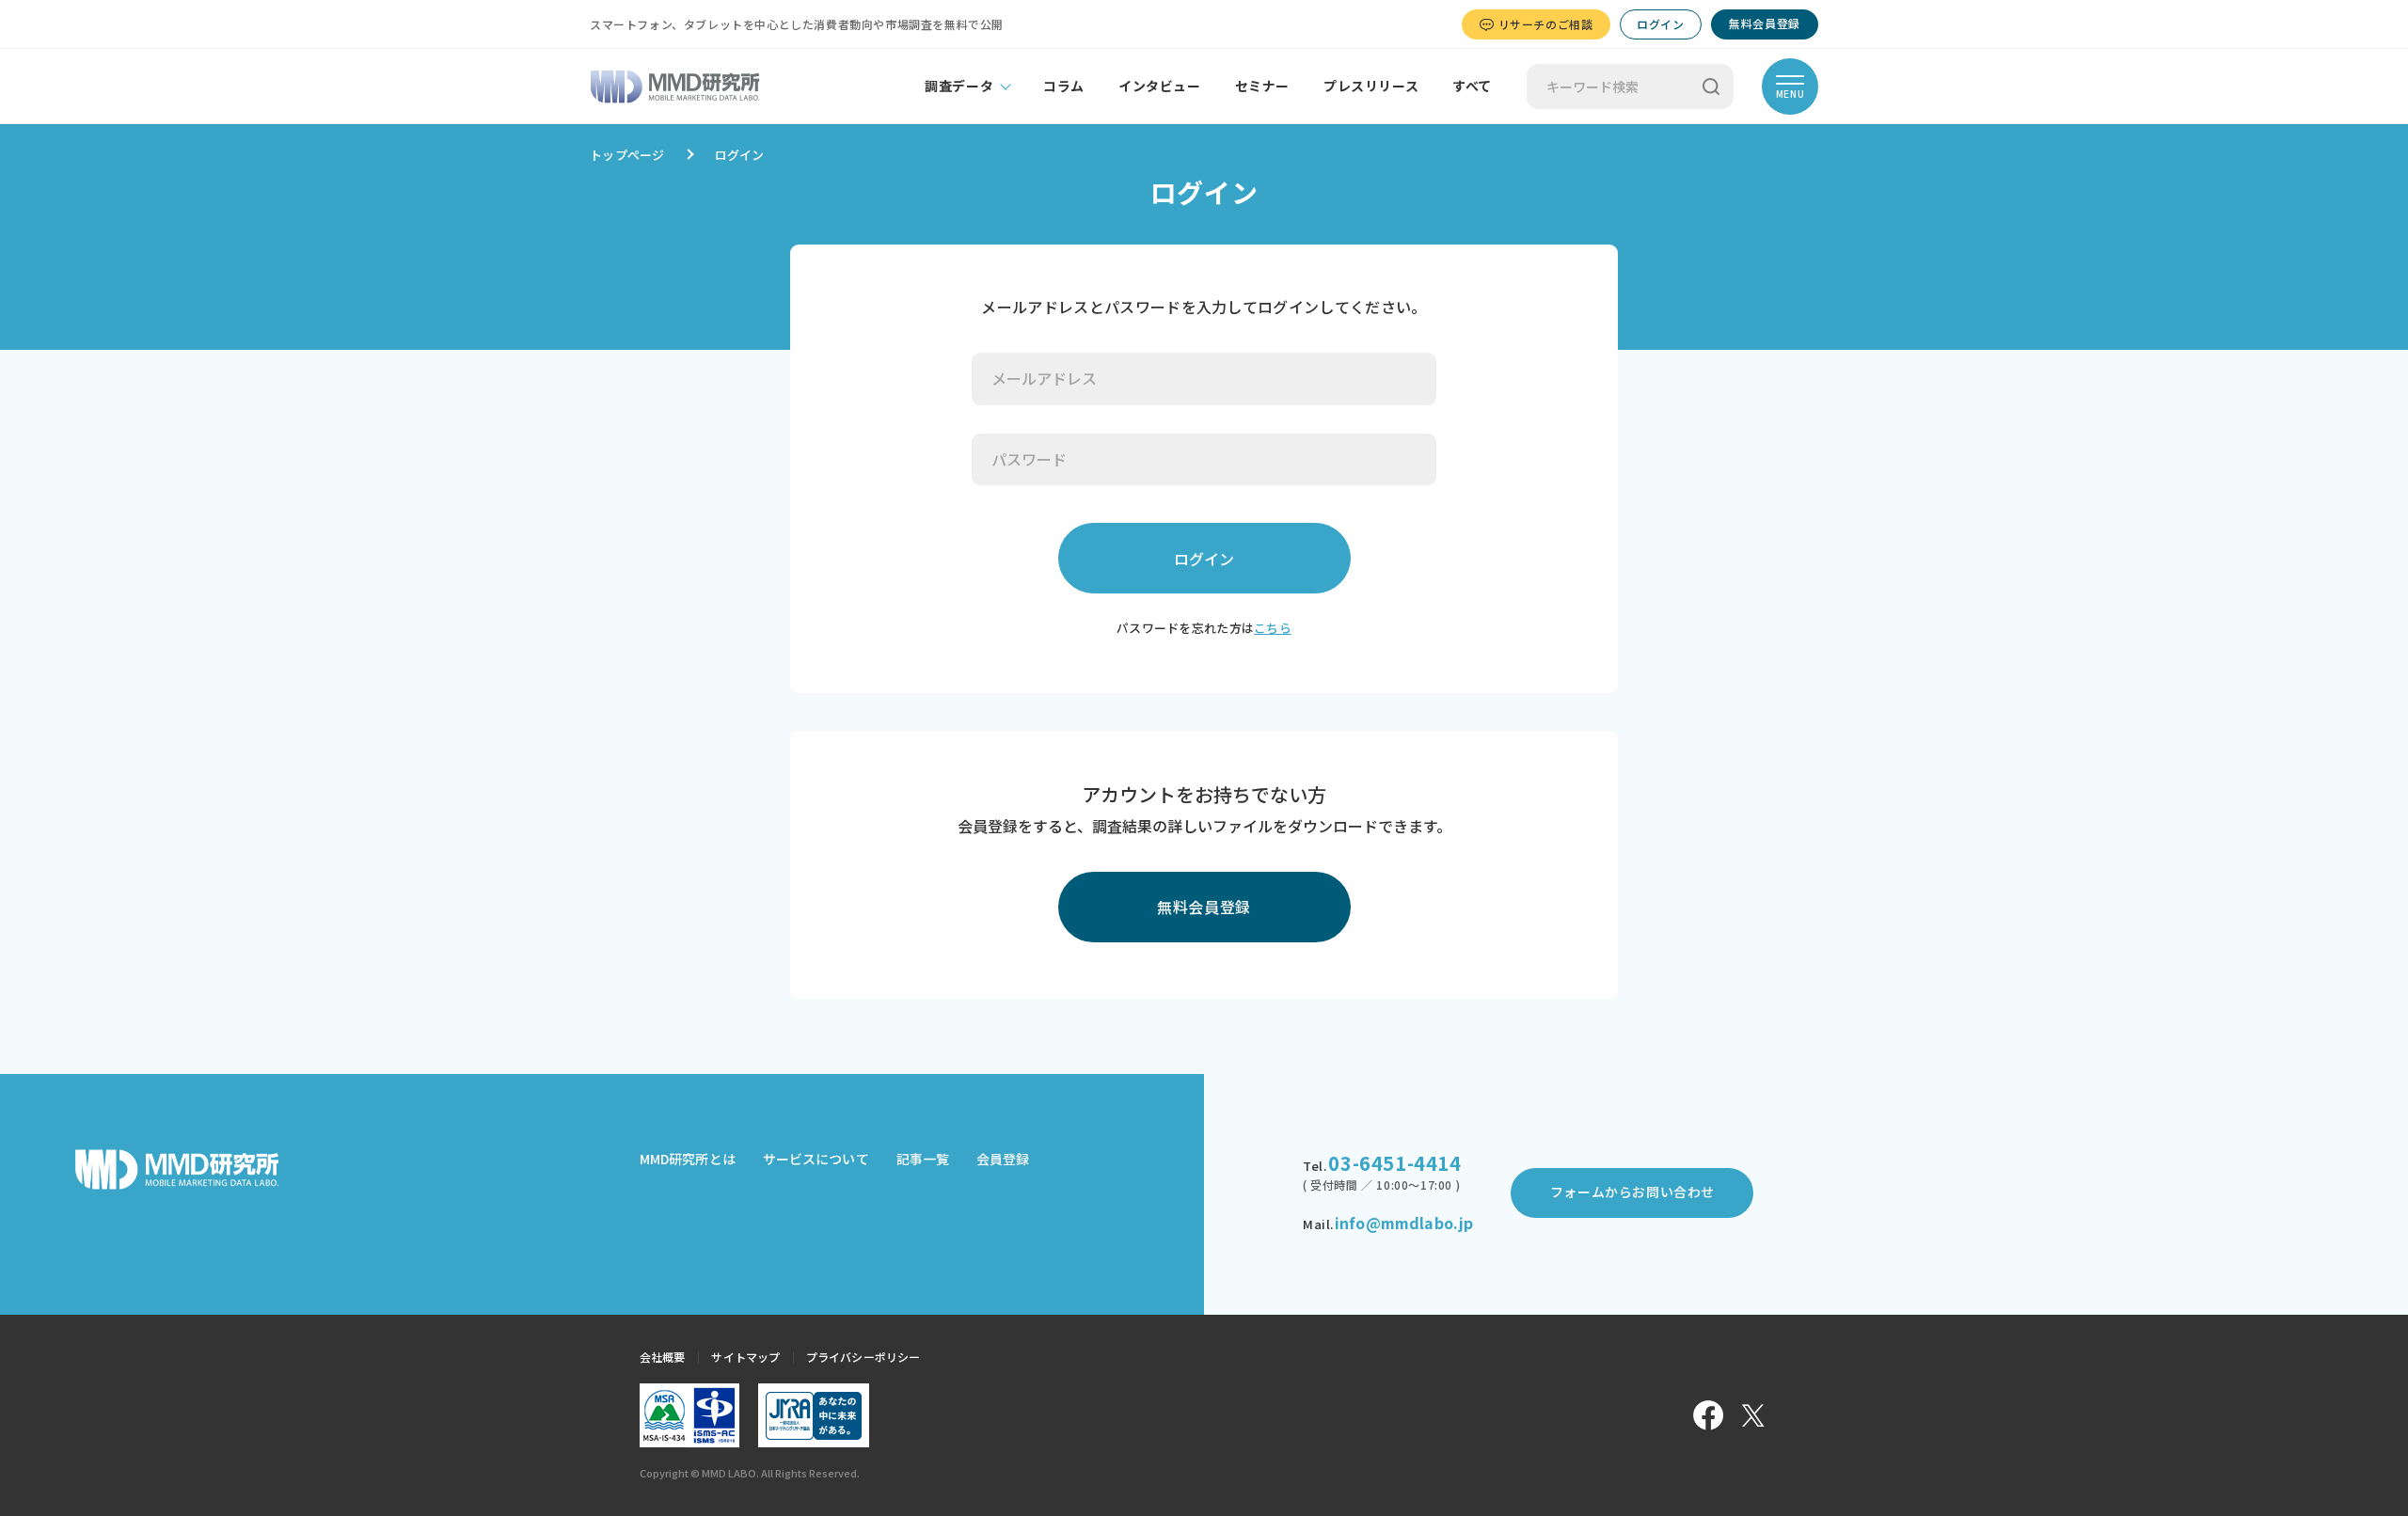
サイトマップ (745, 1357)
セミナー (1262, 86)
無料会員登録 (1765, 23)
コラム (1064, 86)
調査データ (959, 86)
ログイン (1660, 24)
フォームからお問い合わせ (1632, 1192)
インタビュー (1160, 86)
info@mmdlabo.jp (1404, 1223)
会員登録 (1003, 1159)
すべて (1472, 86)
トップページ (627, 155)
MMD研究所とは (688, 1159)
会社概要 (662, 1357)
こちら (1273, 628)
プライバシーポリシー (863, 1357)
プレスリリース (1371, 86)
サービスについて (816, 1159)
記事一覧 (923, 1159)
